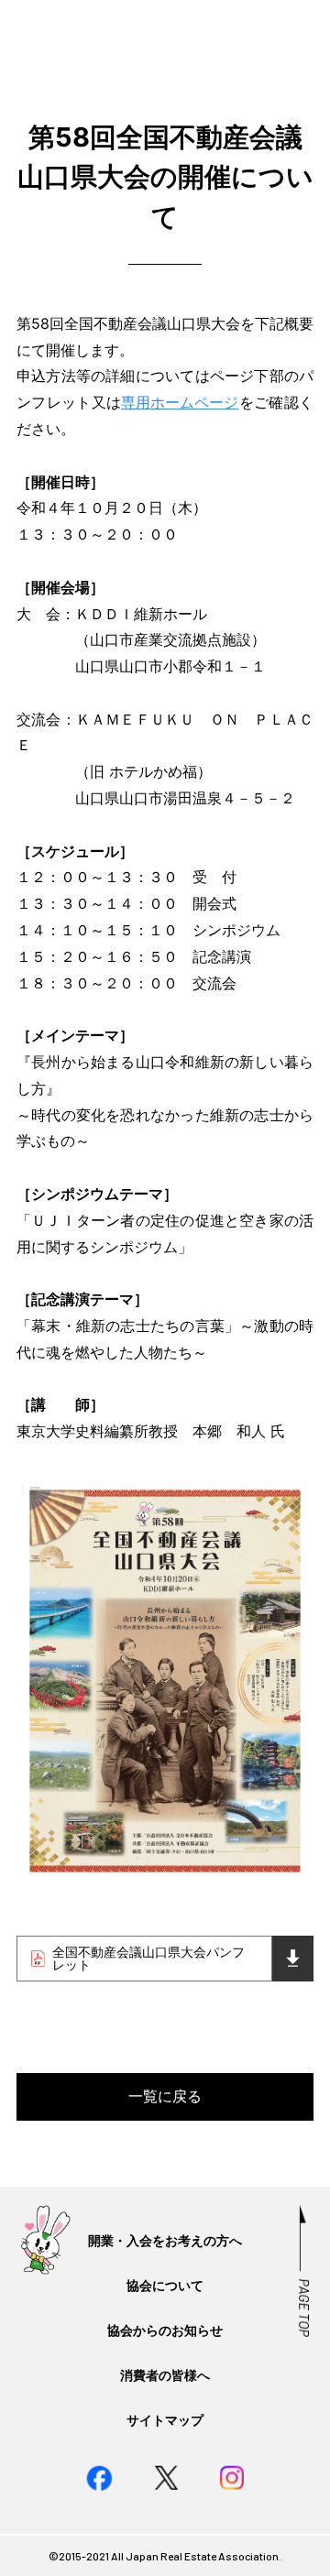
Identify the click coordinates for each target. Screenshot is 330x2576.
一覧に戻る (165, 2096)
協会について (165, 2285)
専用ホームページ (180, 402)
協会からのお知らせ (165, 2330)
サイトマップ (165, 2420)
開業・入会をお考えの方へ (165, 2240)
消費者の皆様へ (165, 2375)
